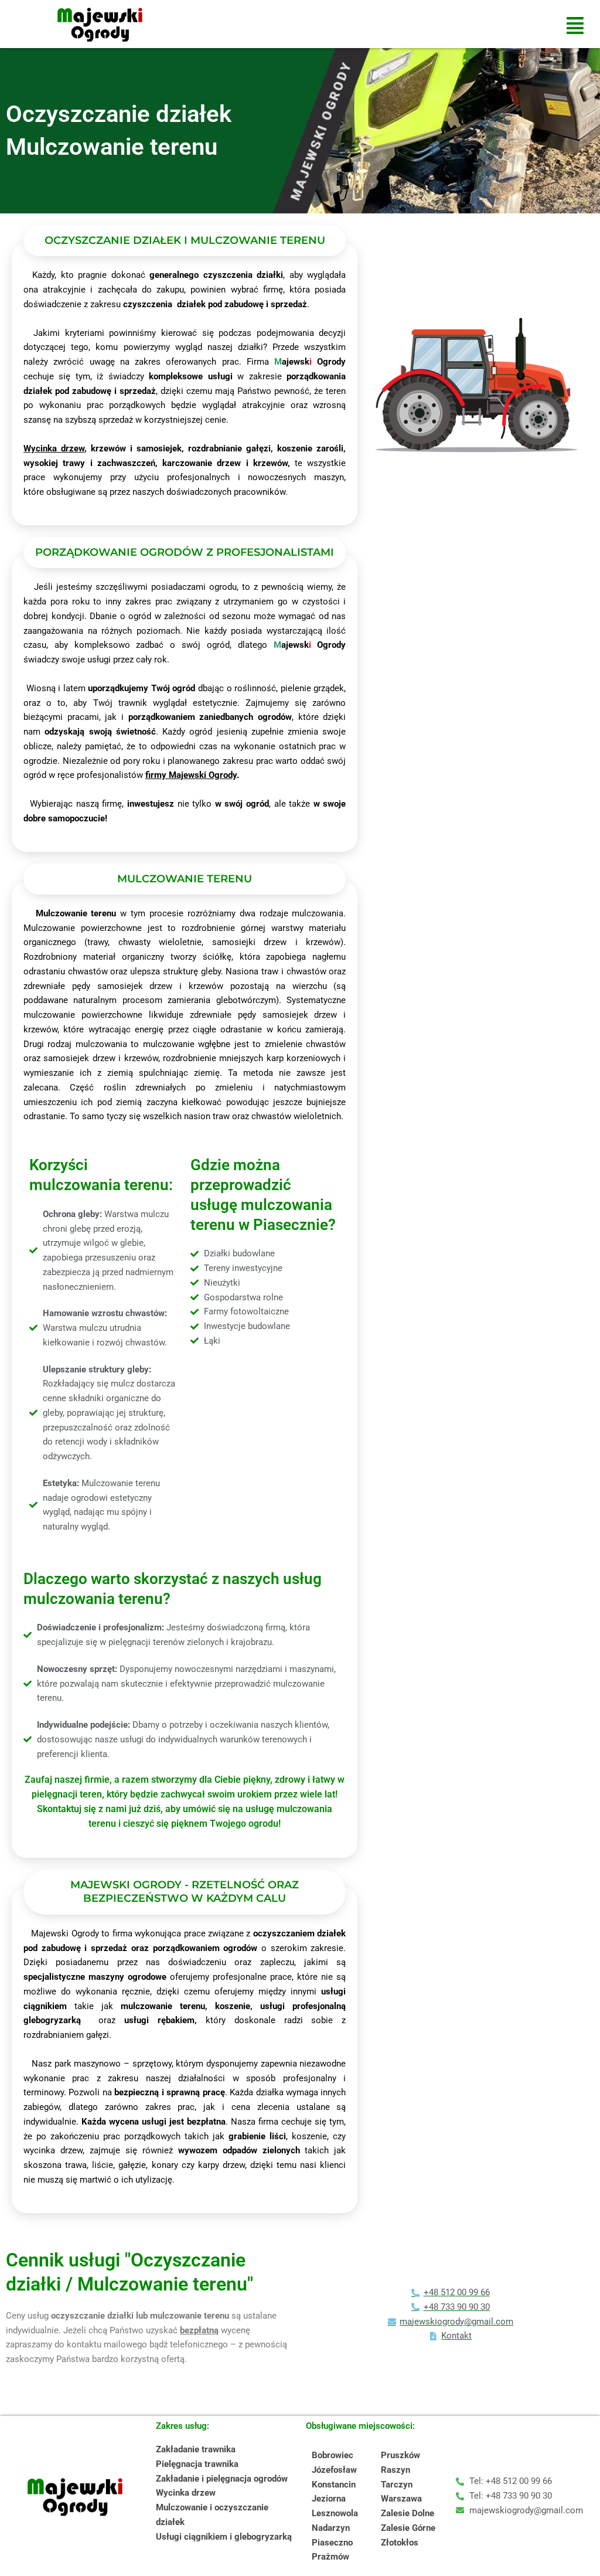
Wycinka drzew (54, 448)
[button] (575, 26)
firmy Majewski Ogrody (191, 775)
